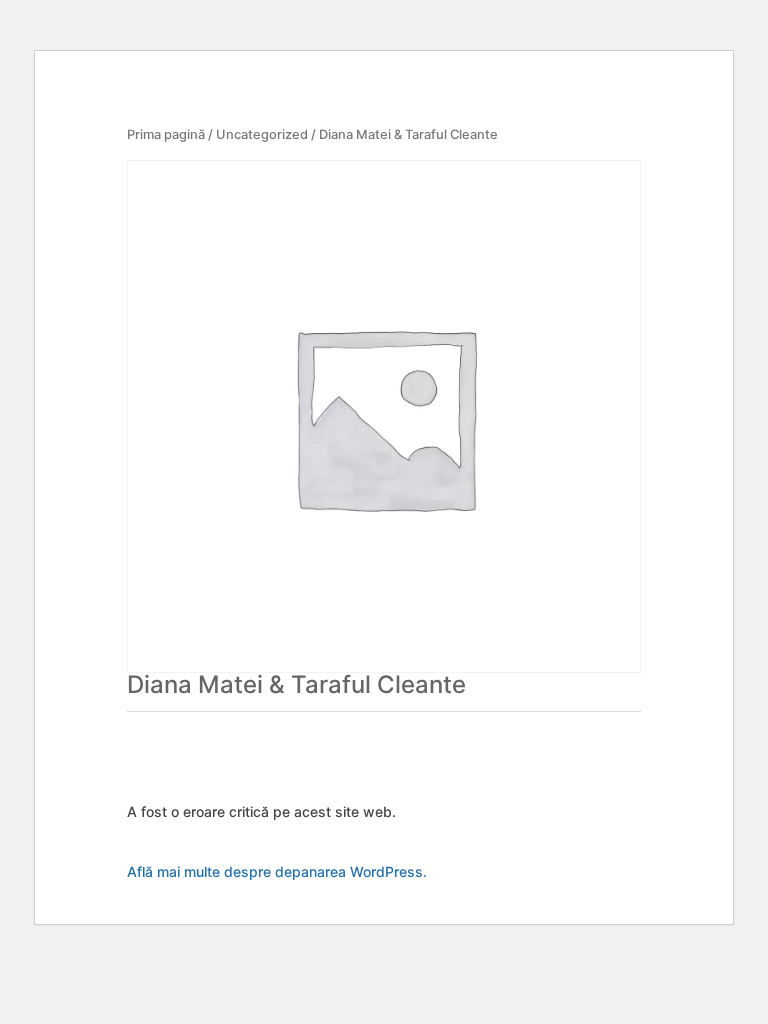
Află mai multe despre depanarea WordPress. (277, 871)
